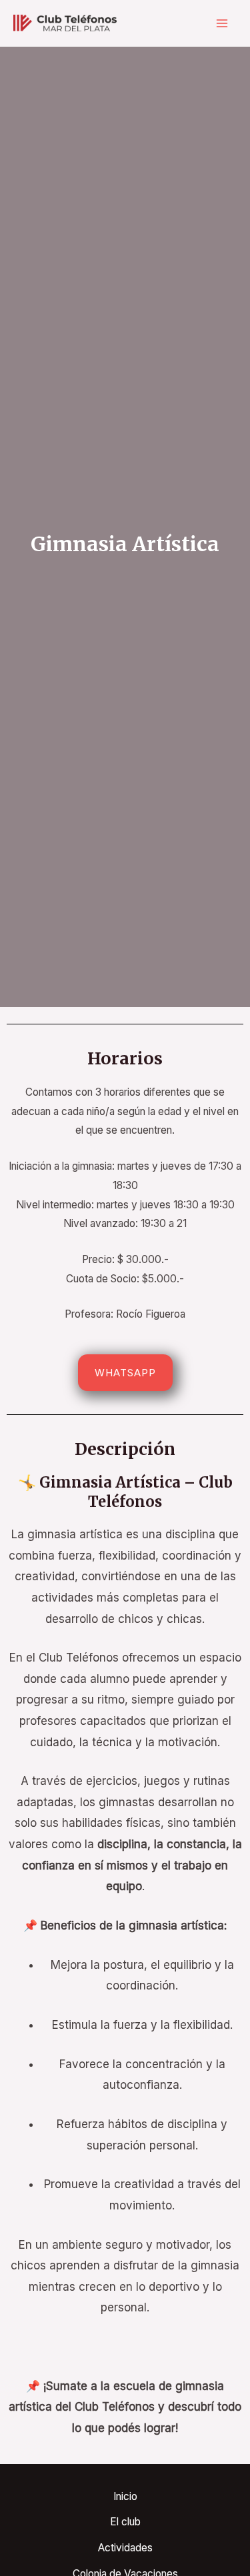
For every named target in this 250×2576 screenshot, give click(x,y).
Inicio (125, 2496)
